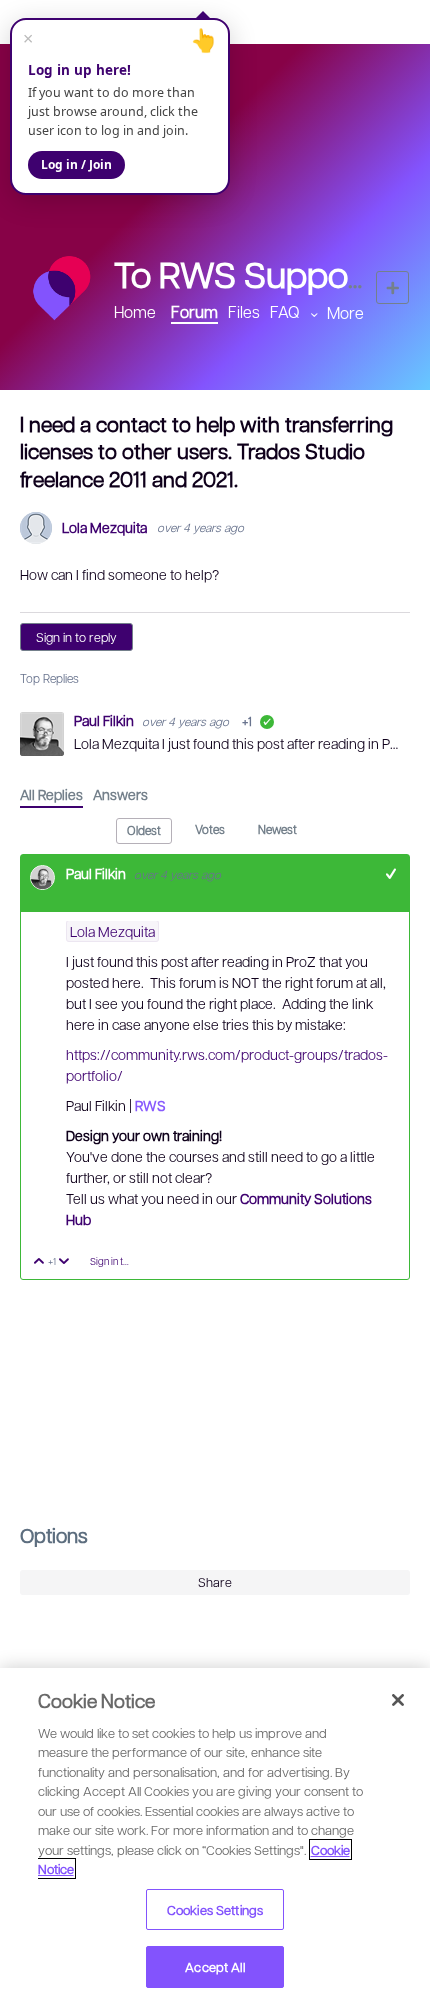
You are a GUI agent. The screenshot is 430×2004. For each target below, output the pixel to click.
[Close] (398, 1700)
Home (135, 311)
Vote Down (64, 1262)
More (345, 312)
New (392, 287)
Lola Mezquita (104, 527)
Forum (194, 311)
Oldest (144, 830)
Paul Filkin (105, 720)
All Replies (51, 794)
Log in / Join (76, 164)
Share (215, 1582)
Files (244, 311)
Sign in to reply (76, 637)
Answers (120, 794)
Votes (210, 829)
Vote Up (39, 1262)
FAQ (284, 311)
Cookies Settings (215, 1909)
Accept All (214, 1966)
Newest (277, 829)
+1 (391, 873)
